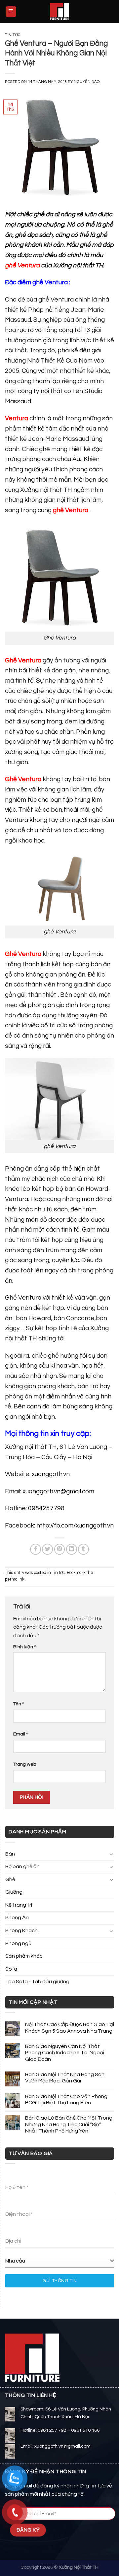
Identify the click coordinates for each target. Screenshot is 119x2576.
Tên (19, 1704)
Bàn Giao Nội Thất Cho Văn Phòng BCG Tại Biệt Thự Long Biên (66, 2100)
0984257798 (46, 1508)
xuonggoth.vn (51, 1474)
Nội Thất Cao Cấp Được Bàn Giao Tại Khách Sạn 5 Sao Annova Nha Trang (70, 2028)
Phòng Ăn (17, 1918)
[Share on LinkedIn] (72, 1549)
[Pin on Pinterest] (60, 1549)
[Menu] (11, 12)
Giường (14, 1892)
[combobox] (60, 2261)
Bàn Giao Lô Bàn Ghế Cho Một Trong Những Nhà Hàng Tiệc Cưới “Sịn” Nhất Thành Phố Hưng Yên (69, 2124)
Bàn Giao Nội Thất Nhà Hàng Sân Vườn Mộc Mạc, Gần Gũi (65, 2078)
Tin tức (13, 35)
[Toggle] (111, 1854)
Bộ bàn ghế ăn (22, 1866)
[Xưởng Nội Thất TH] (59, 12)
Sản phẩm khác (24, 1956)
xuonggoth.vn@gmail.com (58, 1491)
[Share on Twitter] (47, 1549)
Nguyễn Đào (87, 82)
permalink (15, 1579)
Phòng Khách (21, 1931)
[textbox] (58, 2261)
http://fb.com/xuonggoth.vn (75, 1525)
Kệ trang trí (19, 1905)
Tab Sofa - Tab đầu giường (37, 1982)
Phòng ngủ (18, 1943)
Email (20, 1734)
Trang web (25, 1764)
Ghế (10, 1879)
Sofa (11, 1969)
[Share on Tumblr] (83, 1549)
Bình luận (24, 1647)
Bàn (10, 1854)
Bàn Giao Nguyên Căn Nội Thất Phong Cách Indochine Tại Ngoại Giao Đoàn (65, 2053)
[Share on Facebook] (36, 1549)
